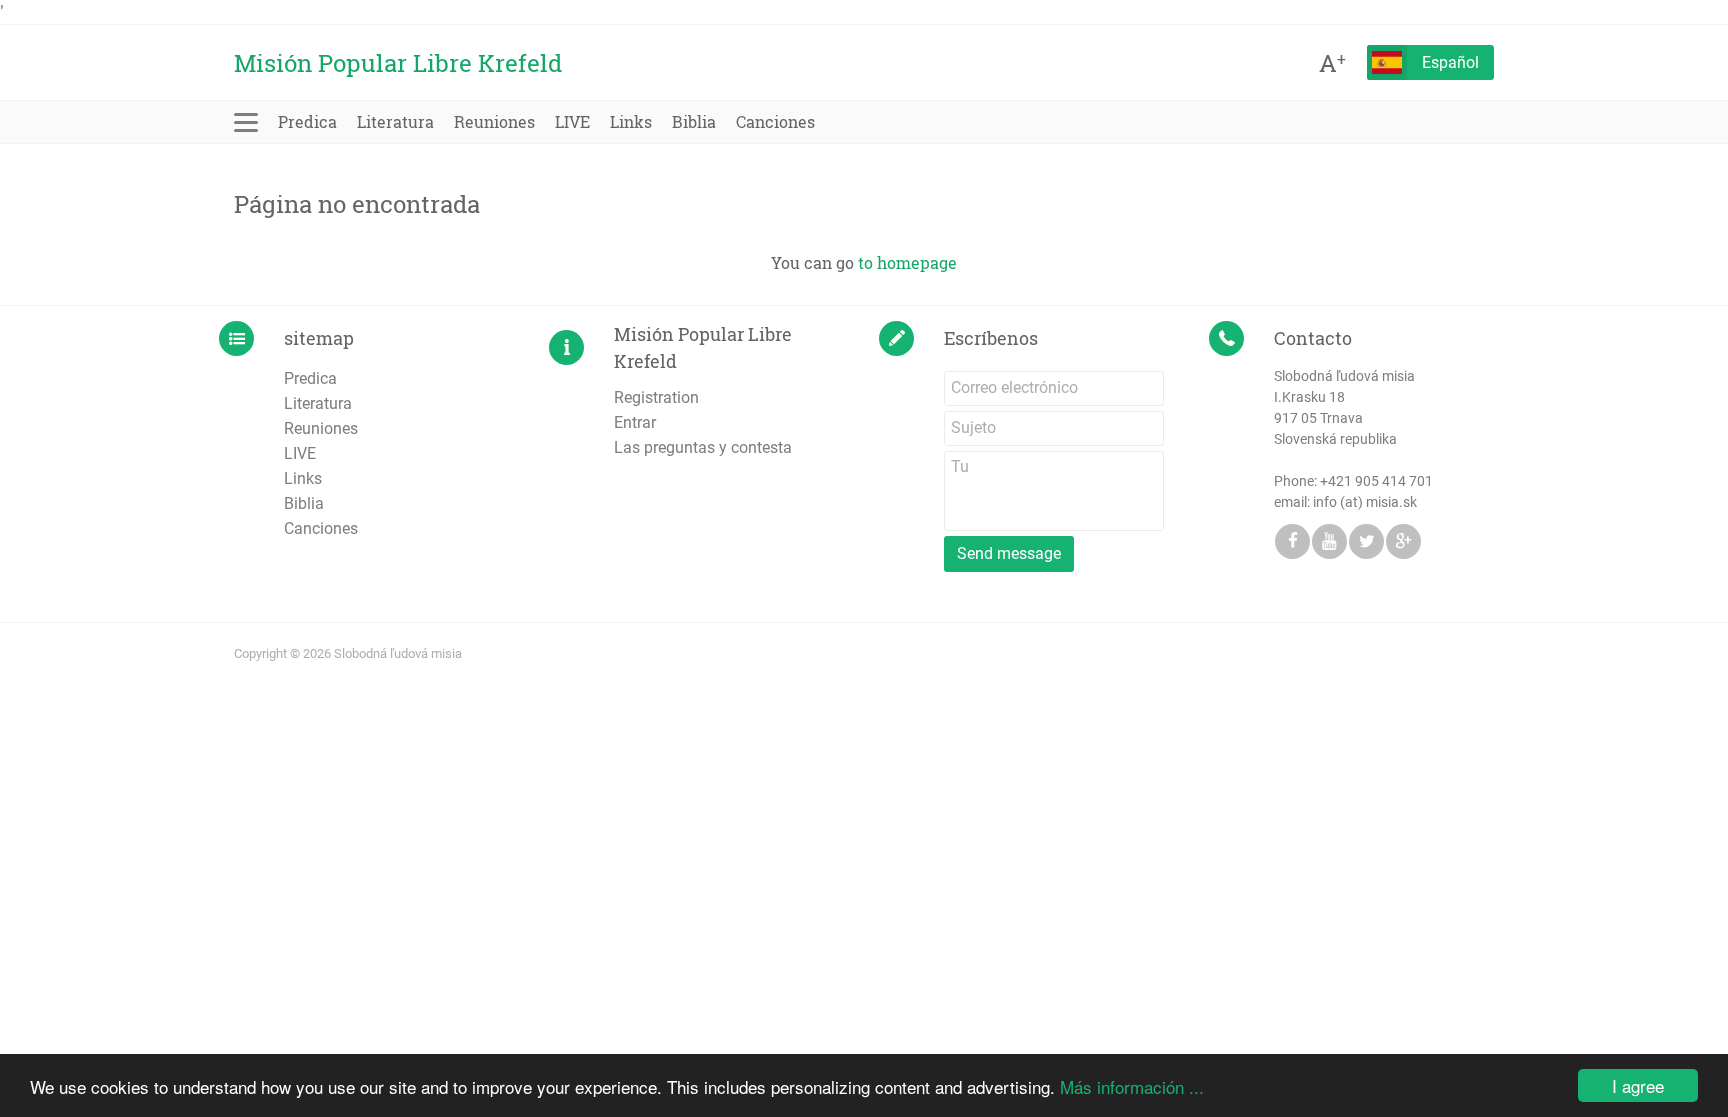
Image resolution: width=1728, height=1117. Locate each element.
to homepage (907, 262)
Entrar (635, 422)
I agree (1638, 1085)
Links (631, 121)
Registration (656, 397)
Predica (307, 121)
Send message (1009, 553)
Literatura (395, 121)
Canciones (775, 121)
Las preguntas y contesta (703, 447)
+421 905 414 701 (1376, 481)
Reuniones (494, 121)
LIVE (572, 121)
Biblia (694, 121)
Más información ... (1132, 1086)
